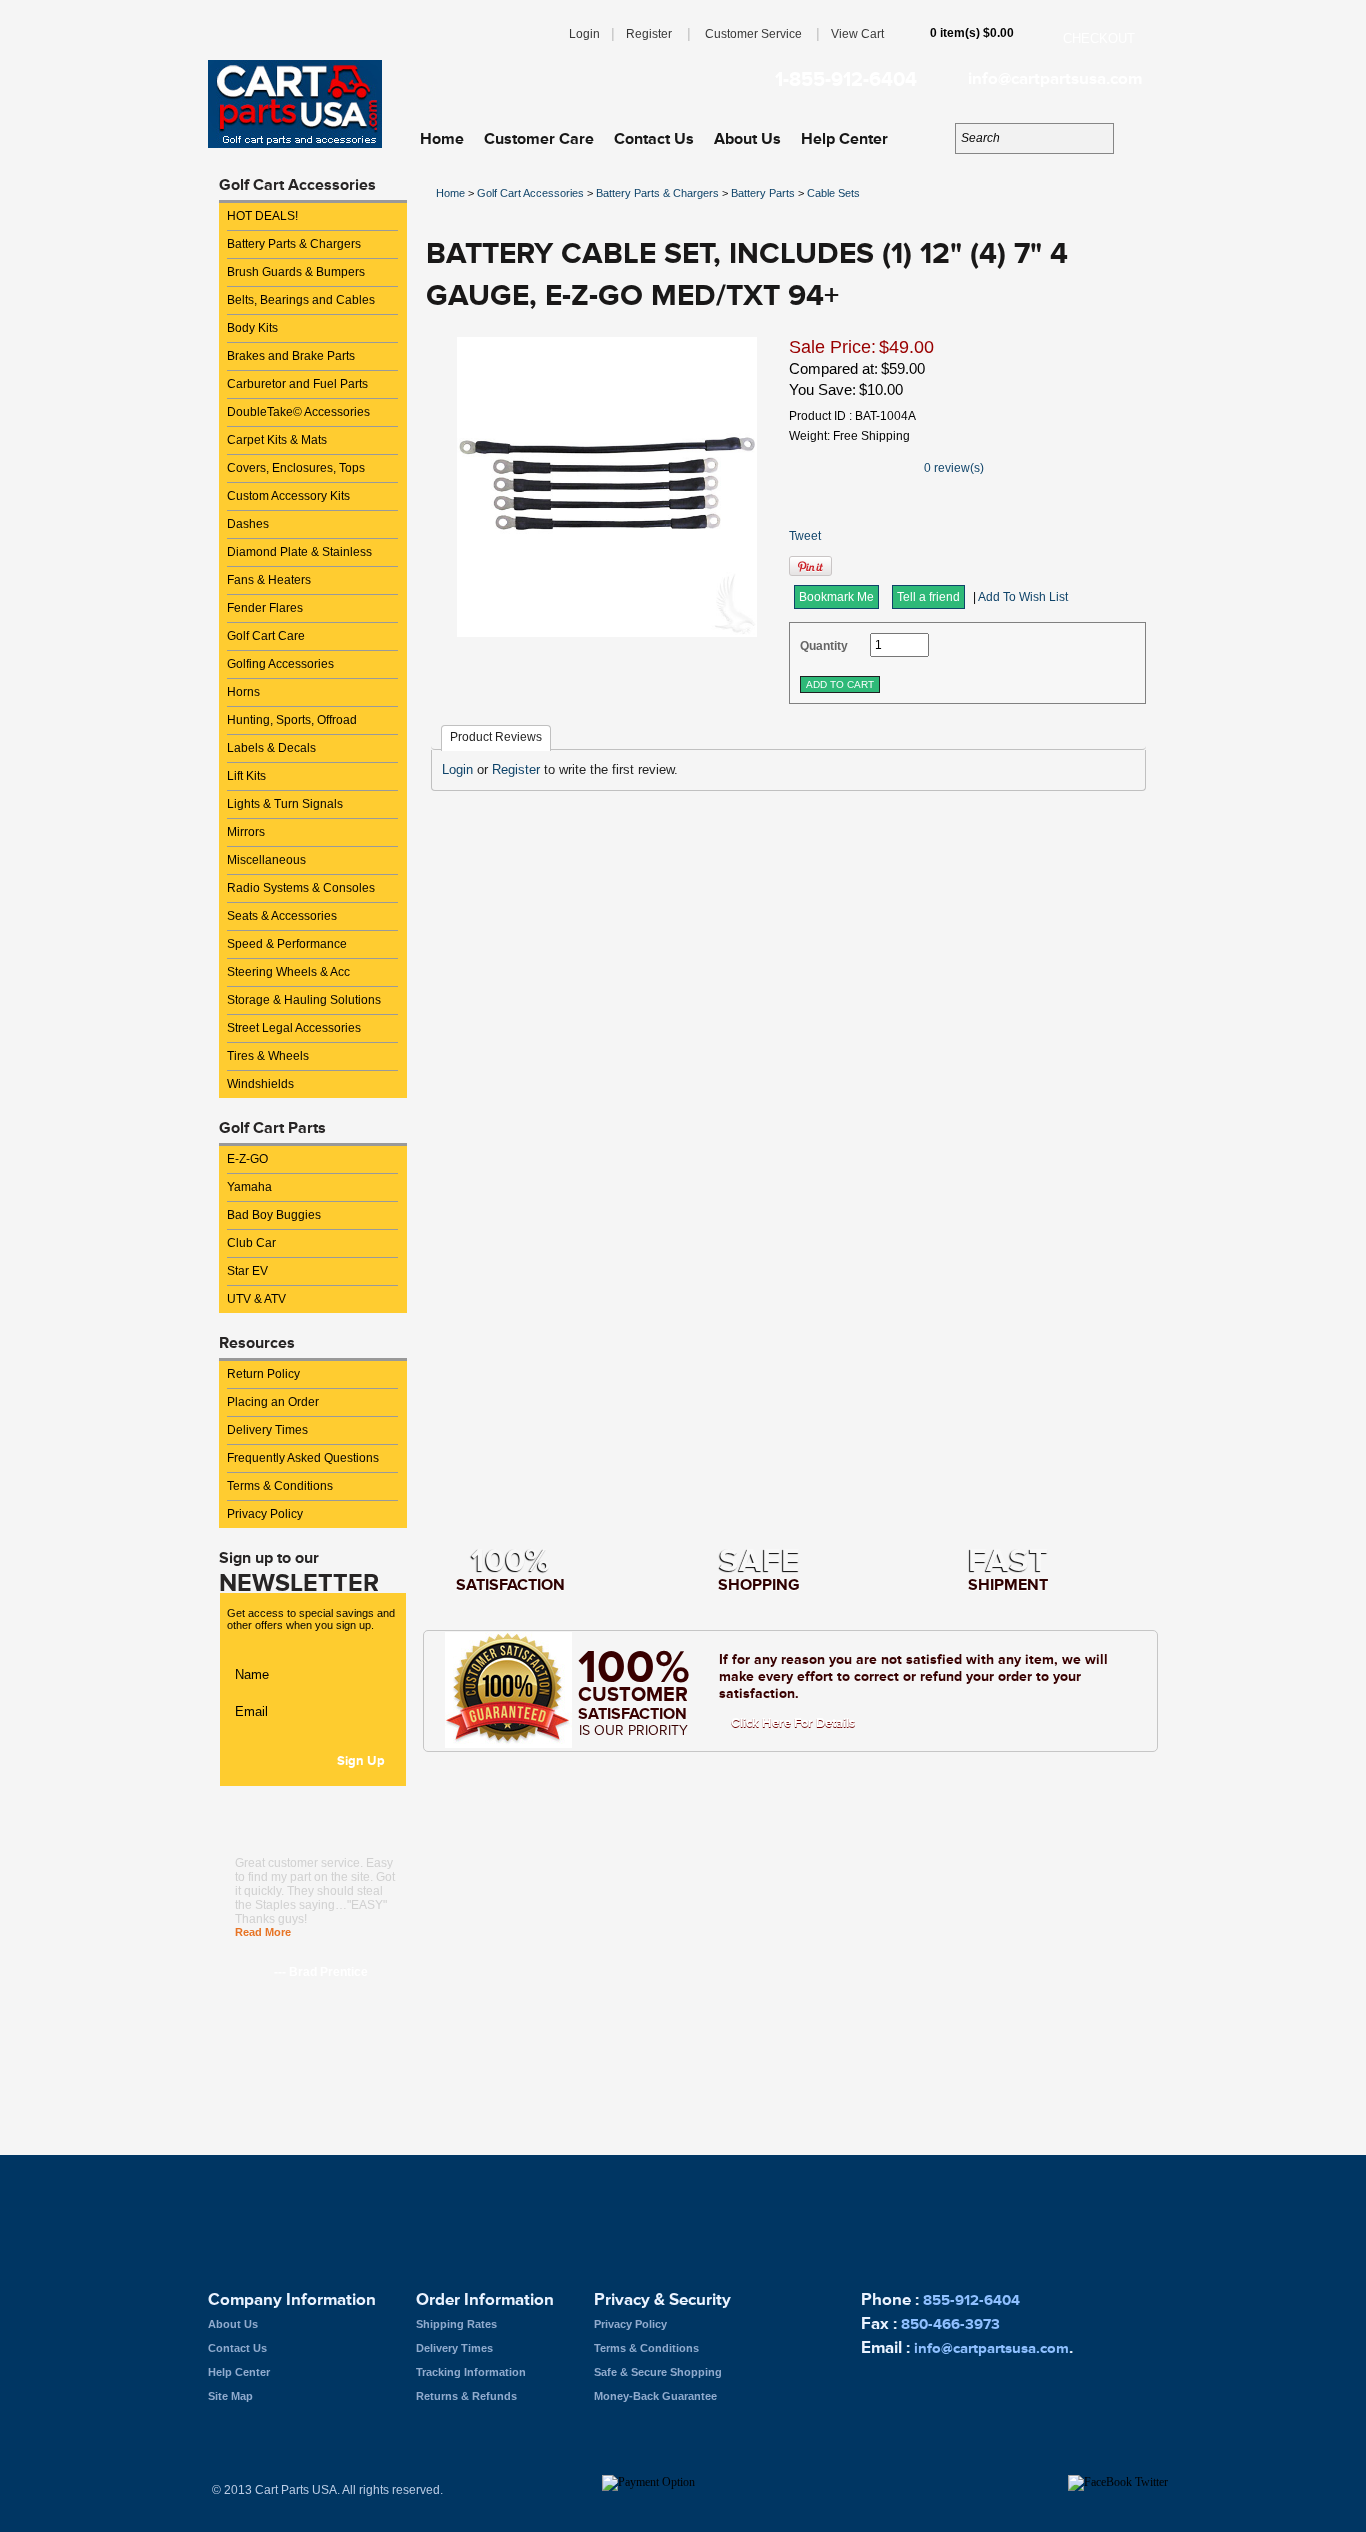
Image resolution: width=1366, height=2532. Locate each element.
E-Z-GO (247, 1159)
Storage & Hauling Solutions (304, 1000)
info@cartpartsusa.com (1055, 79)
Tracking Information (471, 2372)
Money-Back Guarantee (655, 2396)
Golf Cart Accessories (530, 193)
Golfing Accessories (280, 664)
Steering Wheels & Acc (288, 972)
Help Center (844, 138)
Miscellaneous (266, 860)
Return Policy (263, 1374)
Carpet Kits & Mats (277, 440)
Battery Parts (763, 193)
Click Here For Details (793, 1723)
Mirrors (246, 832)
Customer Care (539, 138)
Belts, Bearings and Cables (301, 300)
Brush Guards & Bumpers (296, 272)
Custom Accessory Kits (288, 496)
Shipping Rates (456, 2324)
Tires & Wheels (268, 1056)
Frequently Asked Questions (303, 1458)
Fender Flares (265, 608)
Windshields (260, 1084)
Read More (263, 1932)
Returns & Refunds (466, 2396)
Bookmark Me (836, 597)
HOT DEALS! (262, 216)
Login (584, 34)
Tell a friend (928, 597)
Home (442, 138)
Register (649, 34)
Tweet (805, 536)
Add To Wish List (1023, 597)
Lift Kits (246, 776)
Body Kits (252, 328)
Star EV (247, 1271)
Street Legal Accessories (294, 1028)
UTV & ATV (256, 1299)
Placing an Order (273, 1402)
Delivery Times (267, 1430)
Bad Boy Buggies (274, 1215)
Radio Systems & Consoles (301, 888)
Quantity (824, 646)
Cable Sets (833, 193)
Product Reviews (496, 737)
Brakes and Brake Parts (291, 356)
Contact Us (654, 138)
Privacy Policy (265, 1514)
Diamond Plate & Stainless (299, 552)
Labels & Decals (271, 748)
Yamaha (249, 1187)
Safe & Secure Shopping (658, 2372)
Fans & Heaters (269, 580)
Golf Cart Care (266, 636)
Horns (243, 692)
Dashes (248, 524)
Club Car (251, 1243)
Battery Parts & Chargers (294, 244)
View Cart (857, 34)
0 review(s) (954, 468)
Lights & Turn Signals (285, 804)
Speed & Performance (287, 944)
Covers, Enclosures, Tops (296, 468)
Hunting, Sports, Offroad (292, 720)
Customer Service (753, 34)
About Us (747, 138)
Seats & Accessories (282, 916)
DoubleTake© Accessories (298, 412)
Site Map (230, 2396)
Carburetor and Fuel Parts (297, 384)
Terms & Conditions (280, 1486)
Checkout (1099, 38)
